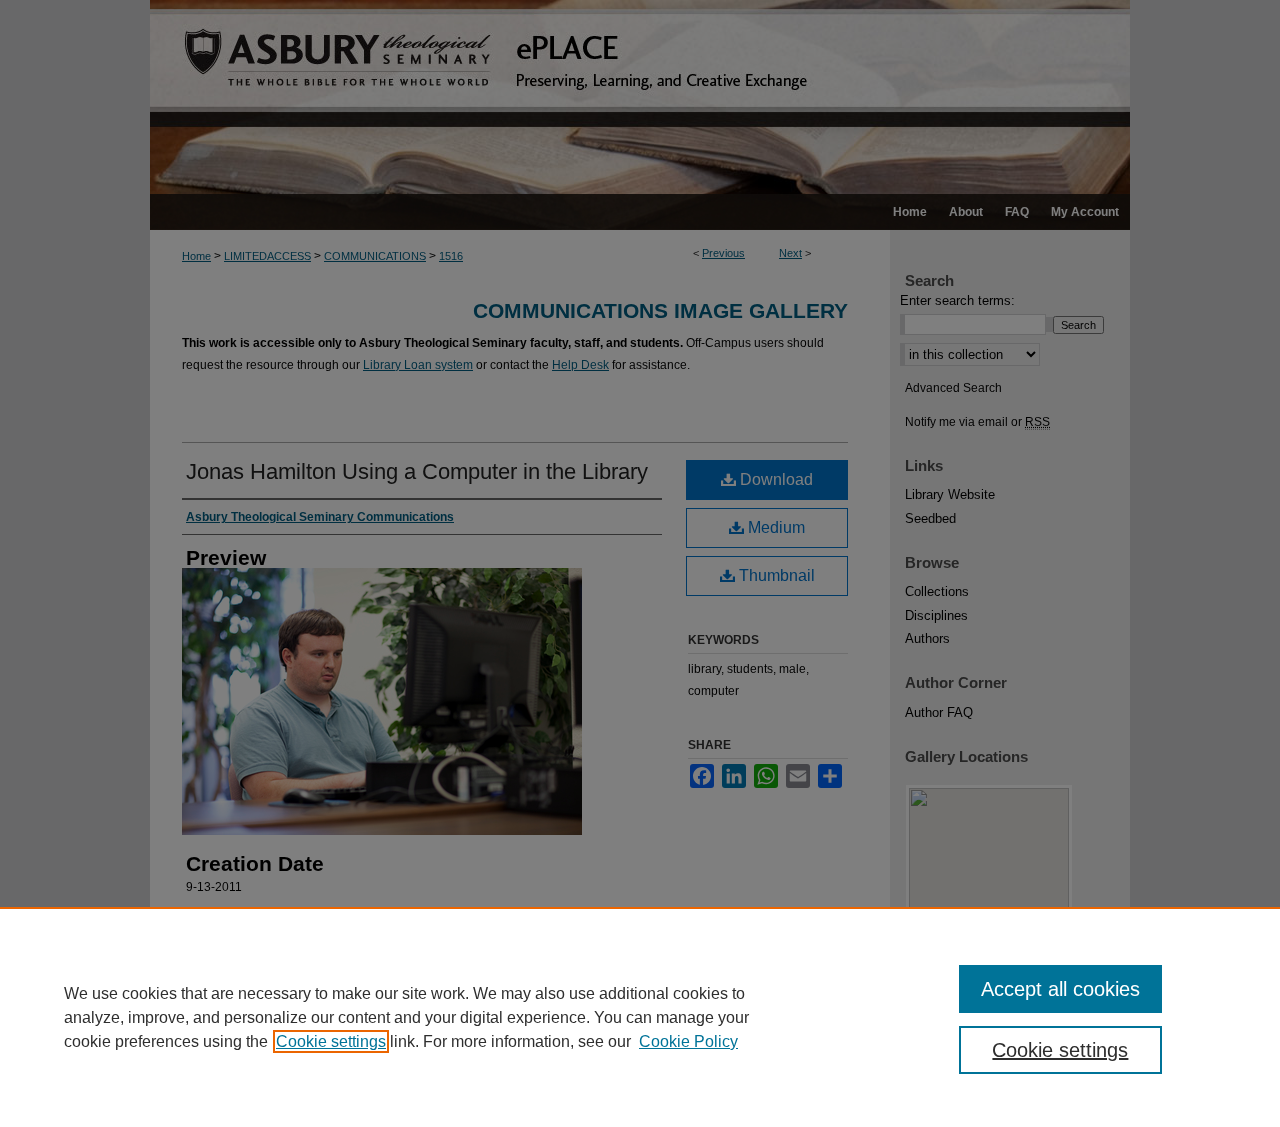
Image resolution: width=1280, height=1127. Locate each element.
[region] (640, 1017)
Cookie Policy (688, 1041)
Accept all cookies (1060, 989)
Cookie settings (331, 1041)
